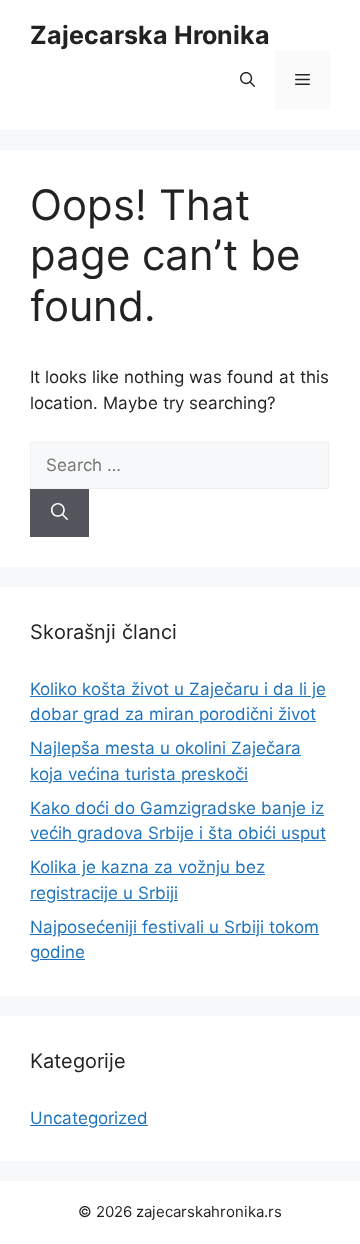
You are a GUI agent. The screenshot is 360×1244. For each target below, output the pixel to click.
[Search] (59, 513)
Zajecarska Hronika (150, 35)
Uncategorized (89, 1118)
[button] (247, 80)
